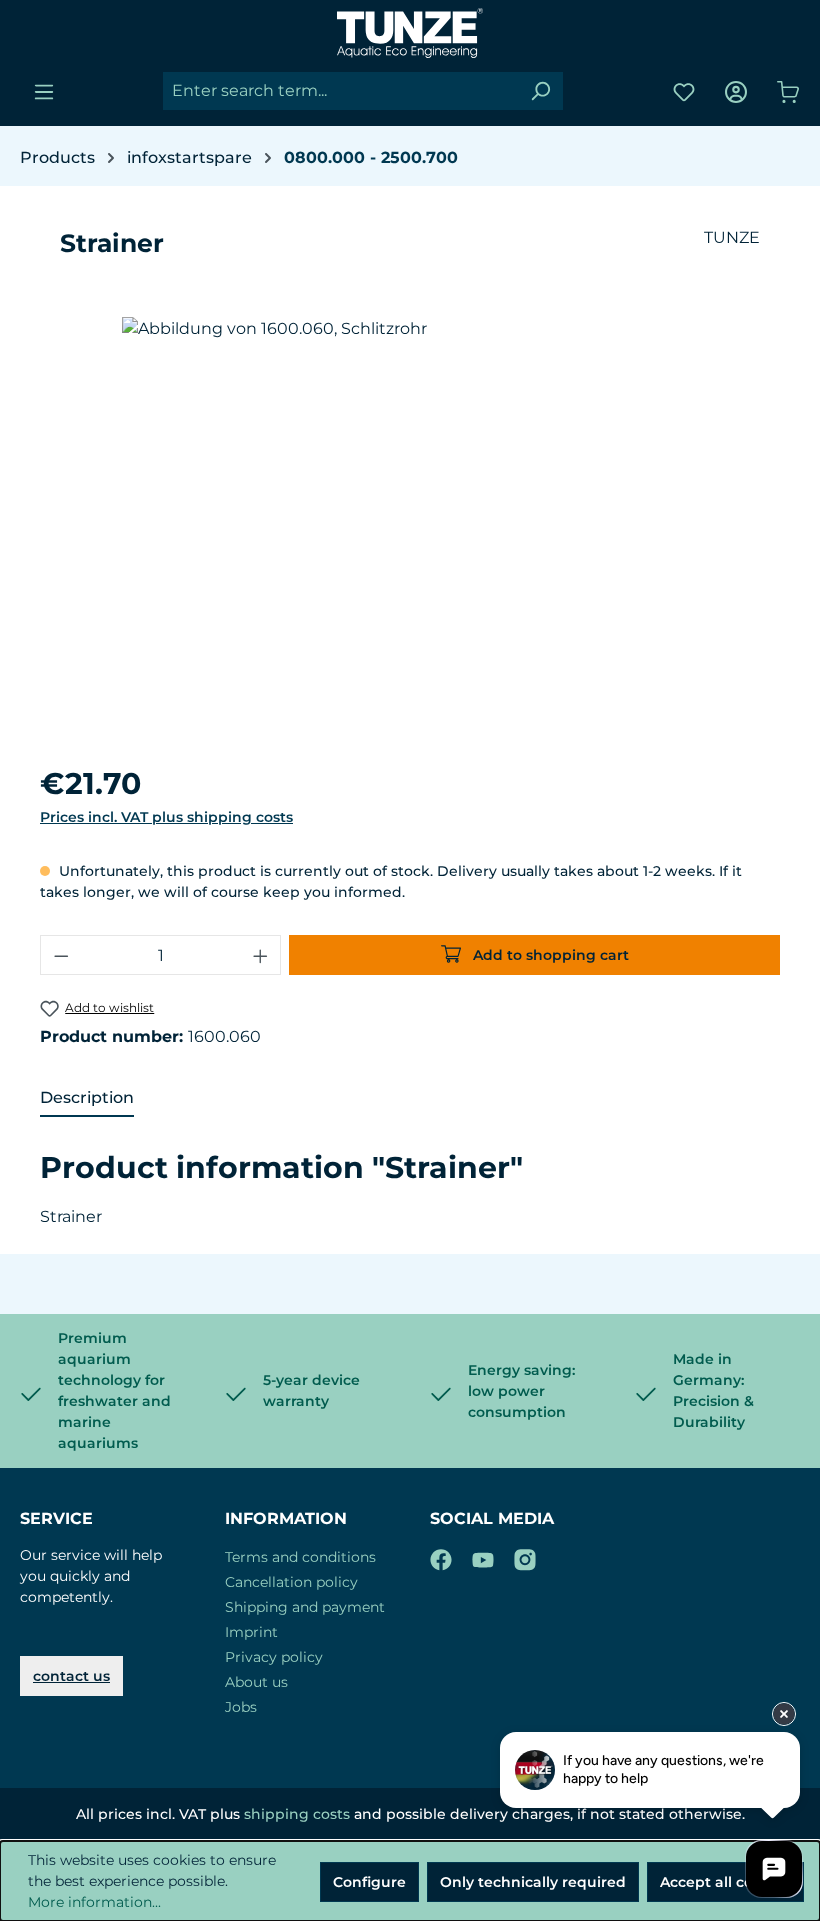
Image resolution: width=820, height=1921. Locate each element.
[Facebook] (441, 1556)
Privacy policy (274, 1657)
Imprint (251, 1632)
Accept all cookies (725, 1882)
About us (256, 1682)
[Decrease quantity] (61, 955)
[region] (410, 532)
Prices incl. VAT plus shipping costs (166, 817)
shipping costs (297, 1814)
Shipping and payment (305, 1607)
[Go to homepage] (410, 33)
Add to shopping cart (549, 955)
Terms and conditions (300, 1557)
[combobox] (340, 91)
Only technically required (533, 1882)
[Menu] (44, 92)
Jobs (241, 1707)
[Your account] (736, 92)
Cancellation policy (291, 1582)
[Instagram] (525, 1556)
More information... (94, 1902)
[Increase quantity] (261, 955)
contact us (71, 1676)
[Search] (540, 91)
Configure (369, 1882)
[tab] (87, 1099)
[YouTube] (483, 1556)
